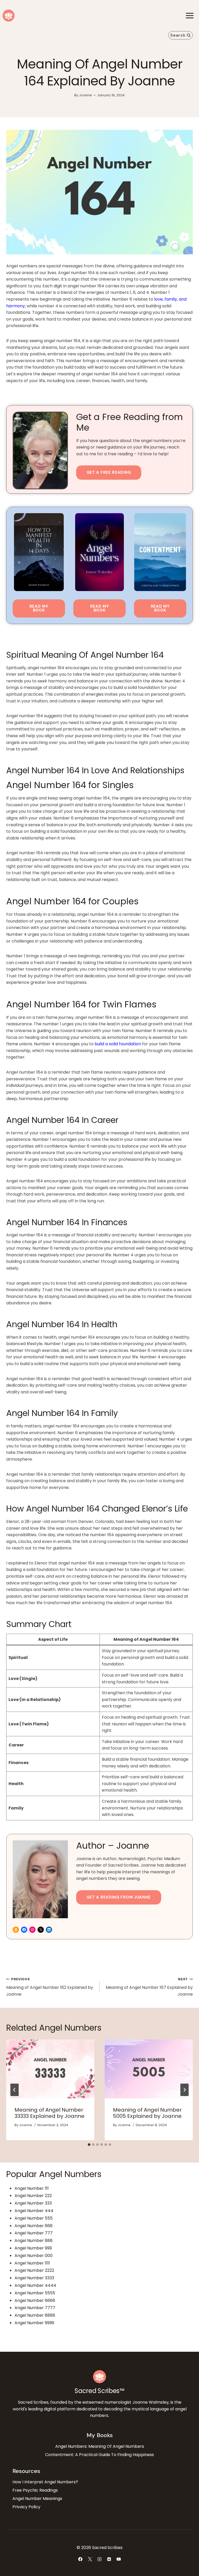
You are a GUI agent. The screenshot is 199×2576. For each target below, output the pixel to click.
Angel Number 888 (34, 2241)
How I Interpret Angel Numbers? (45, 2482)
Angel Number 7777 (35, 2308)
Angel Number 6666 (35, 2300)
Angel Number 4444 (35, 2285)
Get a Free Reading (109, 472)
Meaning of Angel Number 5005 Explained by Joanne (147, 2113)
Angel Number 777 (34, 2233)
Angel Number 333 (33, 2203)
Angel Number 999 (33, 2248)
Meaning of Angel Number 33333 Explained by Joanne (49, 2113)
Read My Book (39, 608)
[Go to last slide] (15, 2090)
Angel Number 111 (32, 2188)
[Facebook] (80, 2559)
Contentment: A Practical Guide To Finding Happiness (99, 2455)
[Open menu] (190, 15)
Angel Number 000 (34, 2256)
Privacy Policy (26, 2507)
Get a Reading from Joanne (119, 1897)
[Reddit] (109, 2559)
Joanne (86, 95)
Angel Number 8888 (35, 2315)
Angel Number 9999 (34, 2323)
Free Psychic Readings (35, 2490)
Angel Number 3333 (34, 2278)
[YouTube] (119, 2559)
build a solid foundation (118, 1044)
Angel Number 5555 (35, 2293)
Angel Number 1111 (32, 2263)
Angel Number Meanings (37, 2499)
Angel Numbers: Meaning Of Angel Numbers (100, 2446)
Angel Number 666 (34, 2226)
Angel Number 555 (34, 2218)
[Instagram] (99, 2559)
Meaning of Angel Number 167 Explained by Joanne (149, 1987)
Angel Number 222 (33, 2196)
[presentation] (50, 2069)
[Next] (184, 2090)
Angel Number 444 (34, 2211)
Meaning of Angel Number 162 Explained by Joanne (50, 1987)
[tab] (89, 2145)
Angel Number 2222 (34, 2270)
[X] (90, 2559)
